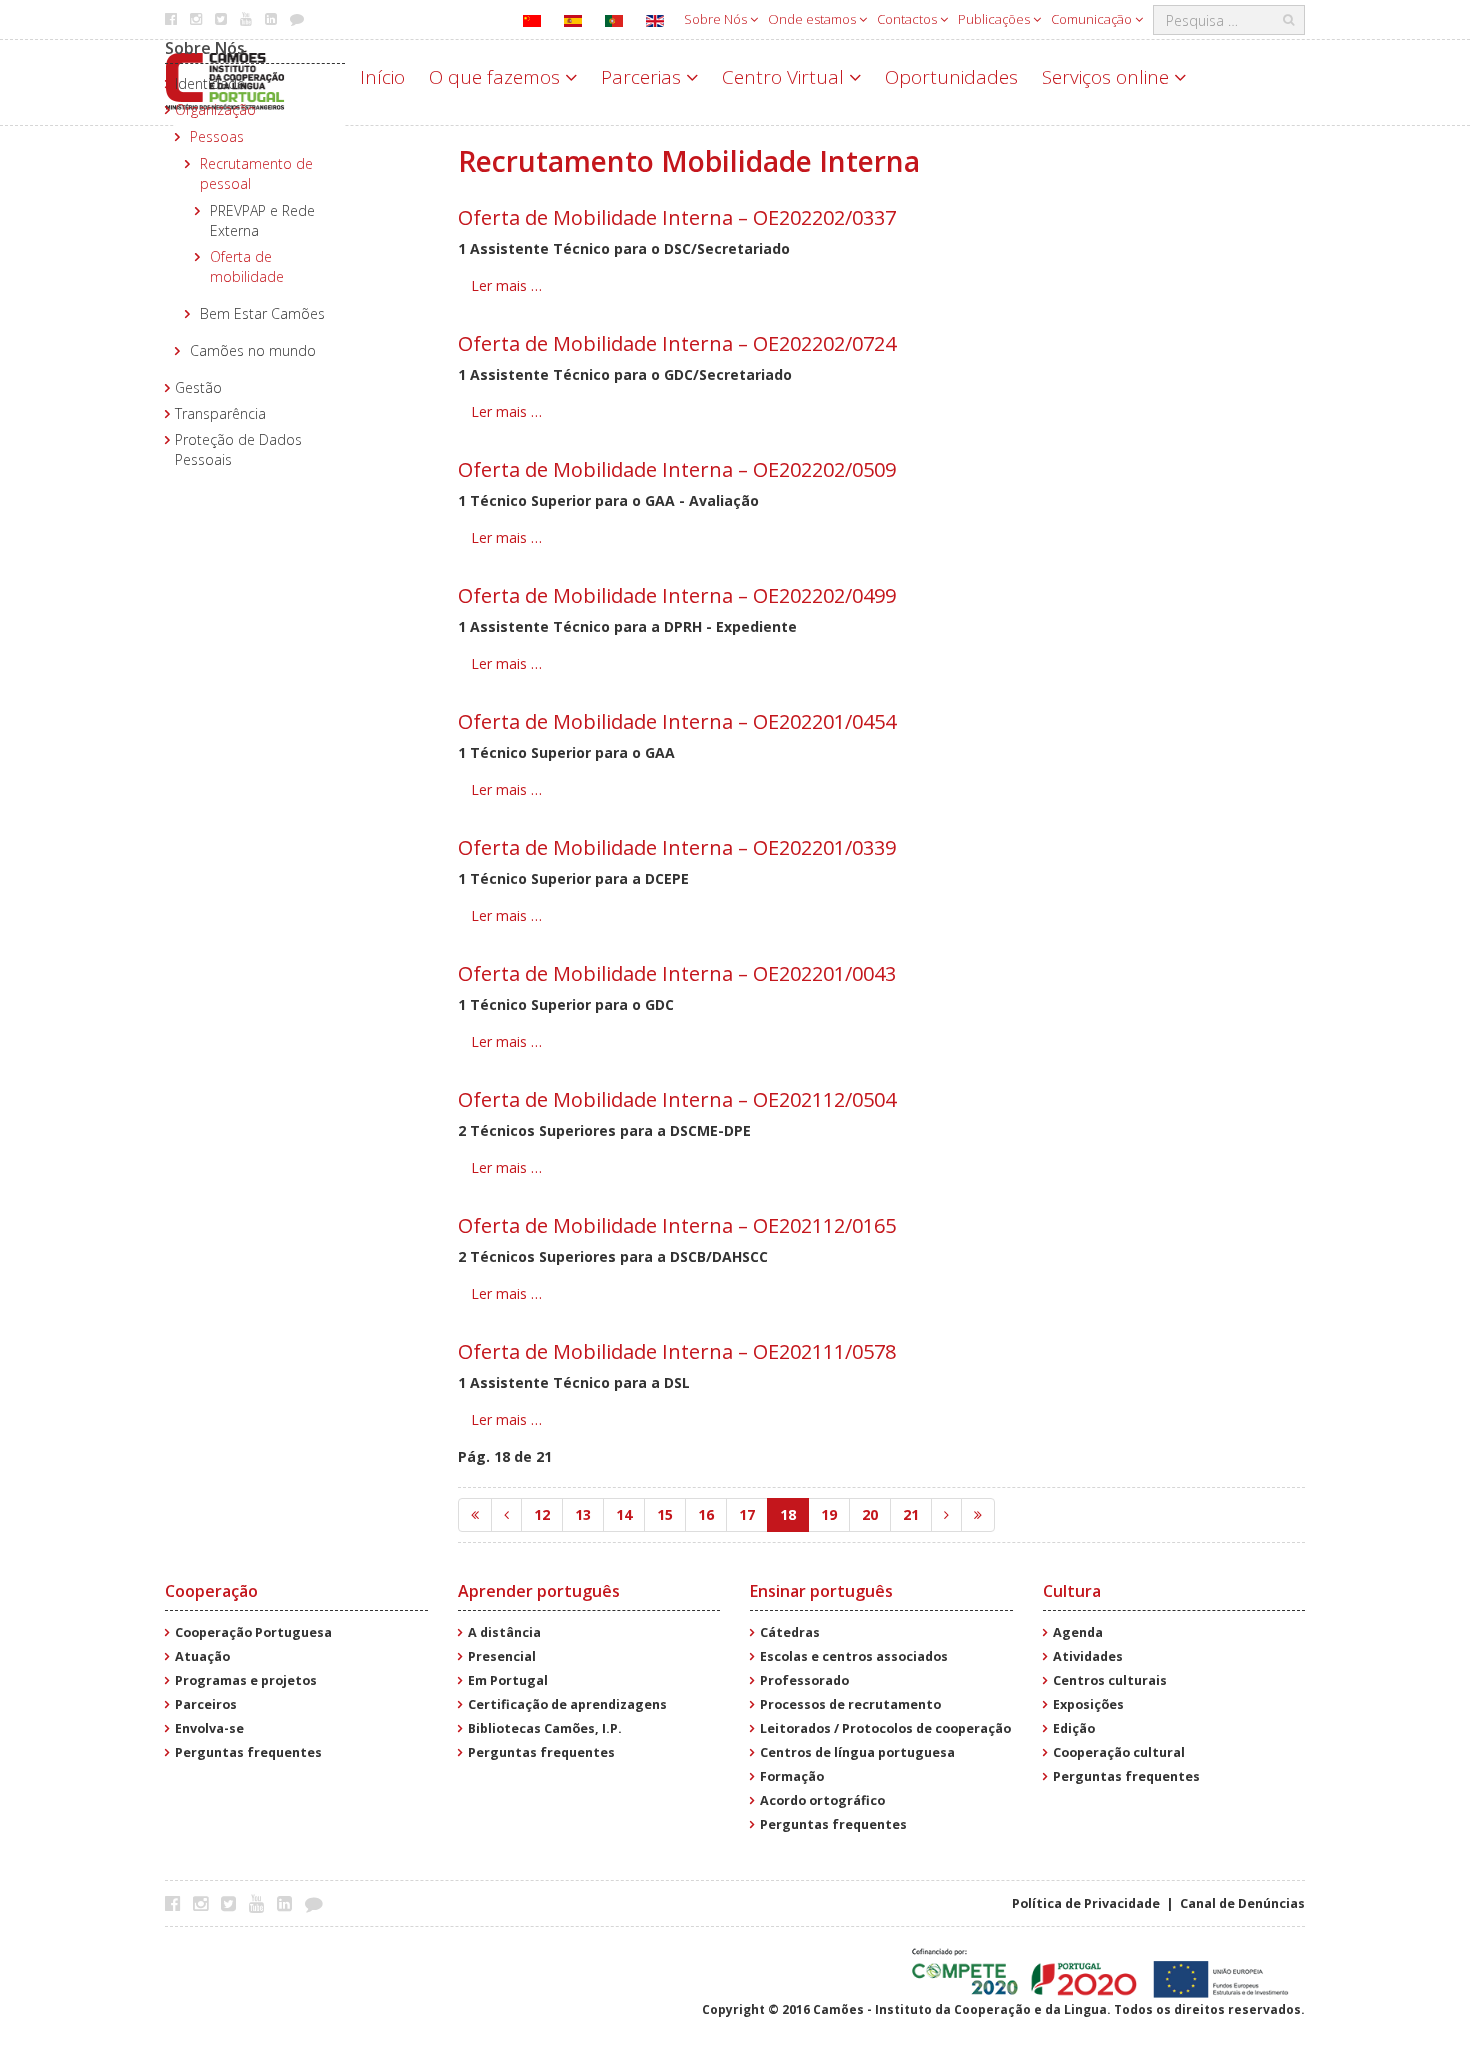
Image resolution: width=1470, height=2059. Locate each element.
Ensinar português (821, 1591)
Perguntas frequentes (248, 1752)
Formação (792, 1776)
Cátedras (790, 1632)
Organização (215, 109)
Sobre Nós (717, 19)
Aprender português (539, 1591)
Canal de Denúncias (1242, 1903)
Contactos (908, 19)
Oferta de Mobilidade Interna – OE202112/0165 (677, 1225)
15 (665, 1514)
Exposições (1088, 1704)
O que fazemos (497, 77)
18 (788, 1514)
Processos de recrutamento (850, 1704)
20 (870, 1514)
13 (583, 1514)
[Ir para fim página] (978, 1515)
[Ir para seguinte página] (946, 1515)
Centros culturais (1110, 1680)
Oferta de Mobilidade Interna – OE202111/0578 (677, 1351)
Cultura (1072, 1591)
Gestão (198, 387)
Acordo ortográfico (822, 1800)
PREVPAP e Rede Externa (262, 220)
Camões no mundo (253, 350)
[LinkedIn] (289, 1903)
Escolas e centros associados (854, 1656)
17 (747, 1514)
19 (829, 1514)
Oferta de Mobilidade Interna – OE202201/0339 (677, 847)
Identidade (210, 83)
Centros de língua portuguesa (857, 1752)
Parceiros (206, 1704)
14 (624, 1514)
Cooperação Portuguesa (253, 1632)
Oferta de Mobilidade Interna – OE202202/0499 (677, 595)
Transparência (220, 413)
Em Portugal (508, 1680)
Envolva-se (209, 1728)
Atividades (1088, 1656)
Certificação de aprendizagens (567, 1704)
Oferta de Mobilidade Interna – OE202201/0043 (677, 973)
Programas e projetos (246, 1680)
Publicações (995, 19)
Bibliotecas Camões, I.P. (545, 1728)
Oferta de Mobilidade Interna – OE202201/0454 (677, 721)
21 (911, 1514)
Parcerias (643, 77)
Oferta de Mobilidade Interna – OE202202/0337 (677, 217)
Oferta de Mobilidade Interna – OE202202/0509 (677, 469)
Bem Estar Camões (262, 313)
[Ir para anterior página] (506, 1515)
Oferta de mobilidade (247, 266)
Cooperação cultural (1119, 1752)
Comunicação (1093, 19)
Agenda (1078, 1632)
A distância (504, 1632)
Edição (1074, 1728)
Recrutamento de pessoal (256, 173)
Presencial (502, 1656)
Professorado (804, 1680)
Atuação (202, 1656)
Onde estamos (813, 19)
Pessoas (217, 136)
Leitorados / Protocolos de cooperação (885, 1728)
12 (542, 1514)
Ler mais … (506, 285)
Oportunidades (951, 77)
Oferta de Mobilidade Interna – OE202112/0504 (677, 1099)
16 (706, 1514)
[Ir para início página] (475, 1515)
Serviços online (1108, 77)
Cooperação (211, 1591)
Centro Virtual (785, 77)
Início (382, 77)
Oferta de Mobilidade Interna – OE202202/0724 (677, 343)
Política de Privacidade (1086, 1903)
